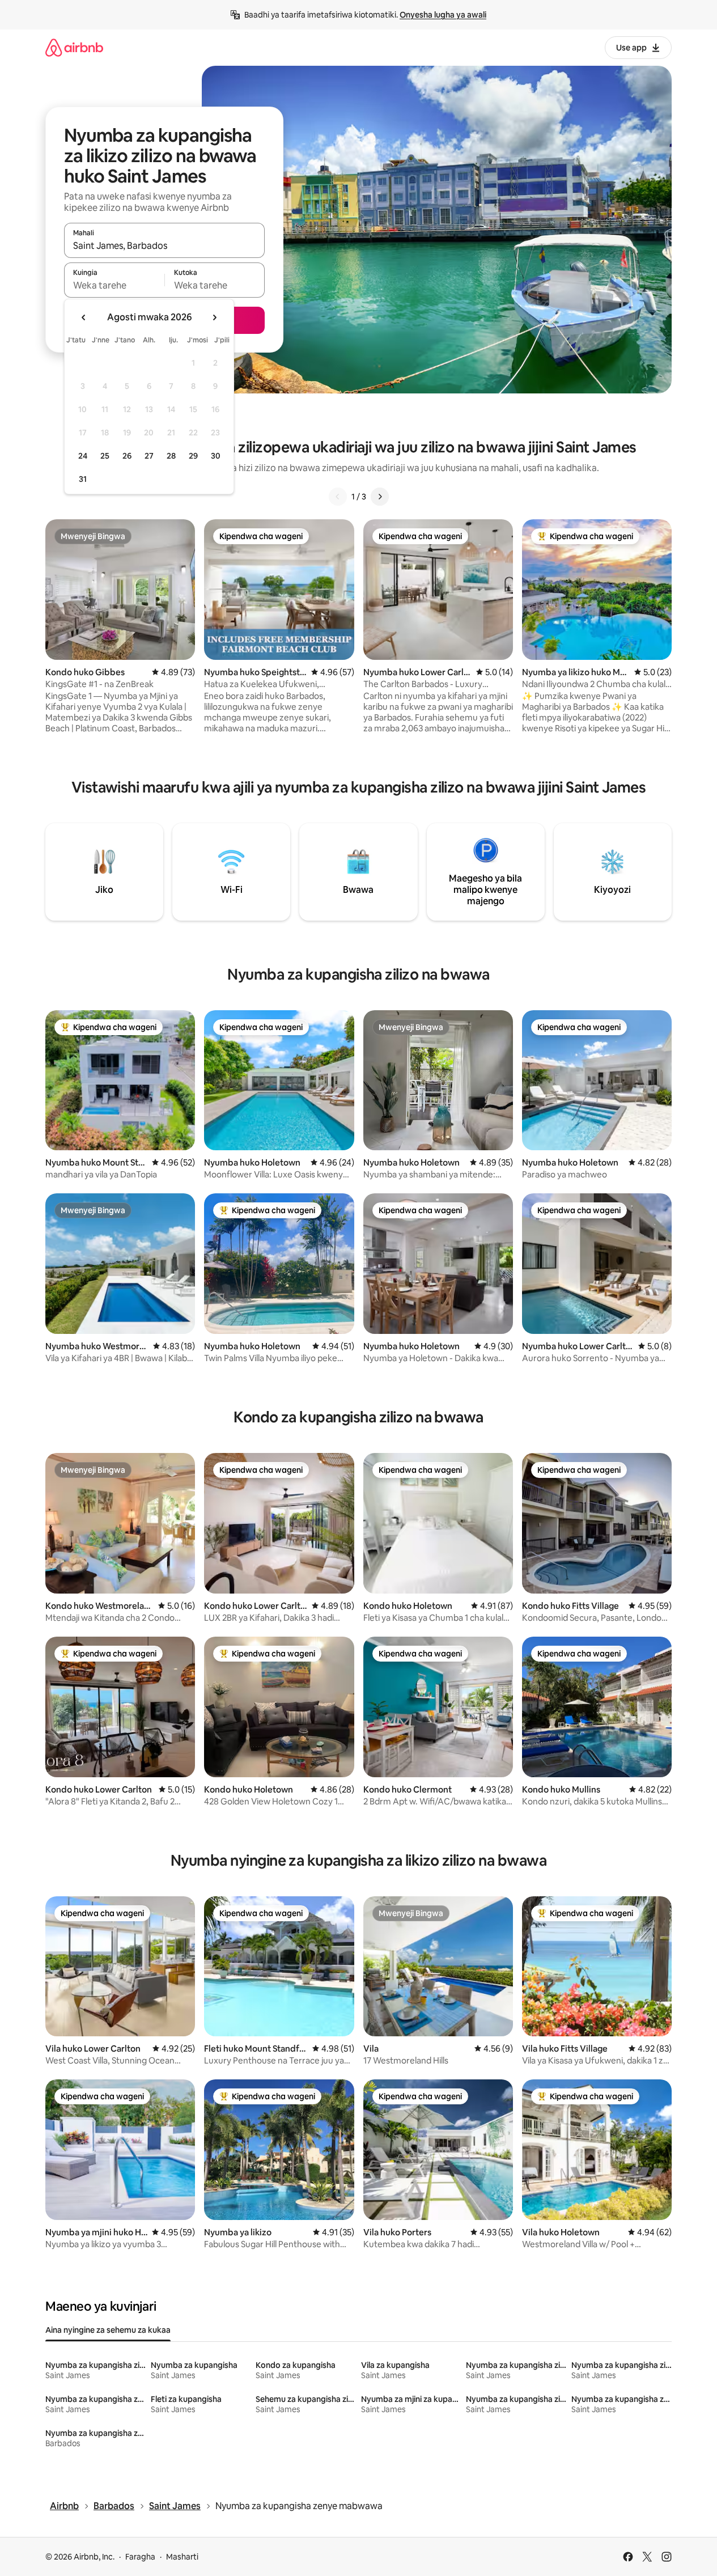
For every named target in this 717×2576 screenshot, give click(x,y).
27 (149, 456)
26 (127, 456)
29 (193, 456)
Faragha (140, 2557)
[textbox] (114, 285)
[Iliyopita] (338, 497)
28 (171, 456)
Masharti (182, 2557)
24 (83, 456)
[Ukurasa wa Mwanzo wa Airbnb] (74, 47)
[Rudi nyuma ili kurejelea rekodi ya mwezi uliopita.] (84, 317)
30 (216, 456)
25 (105, 456)
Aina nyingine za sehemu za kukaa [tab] (108, 2330)
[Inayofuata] (380, 497)
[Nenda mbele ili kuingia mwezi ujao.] (214, 317)
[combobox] (164, 245)
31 (83, 479)
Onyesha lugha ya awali (443, 15)
